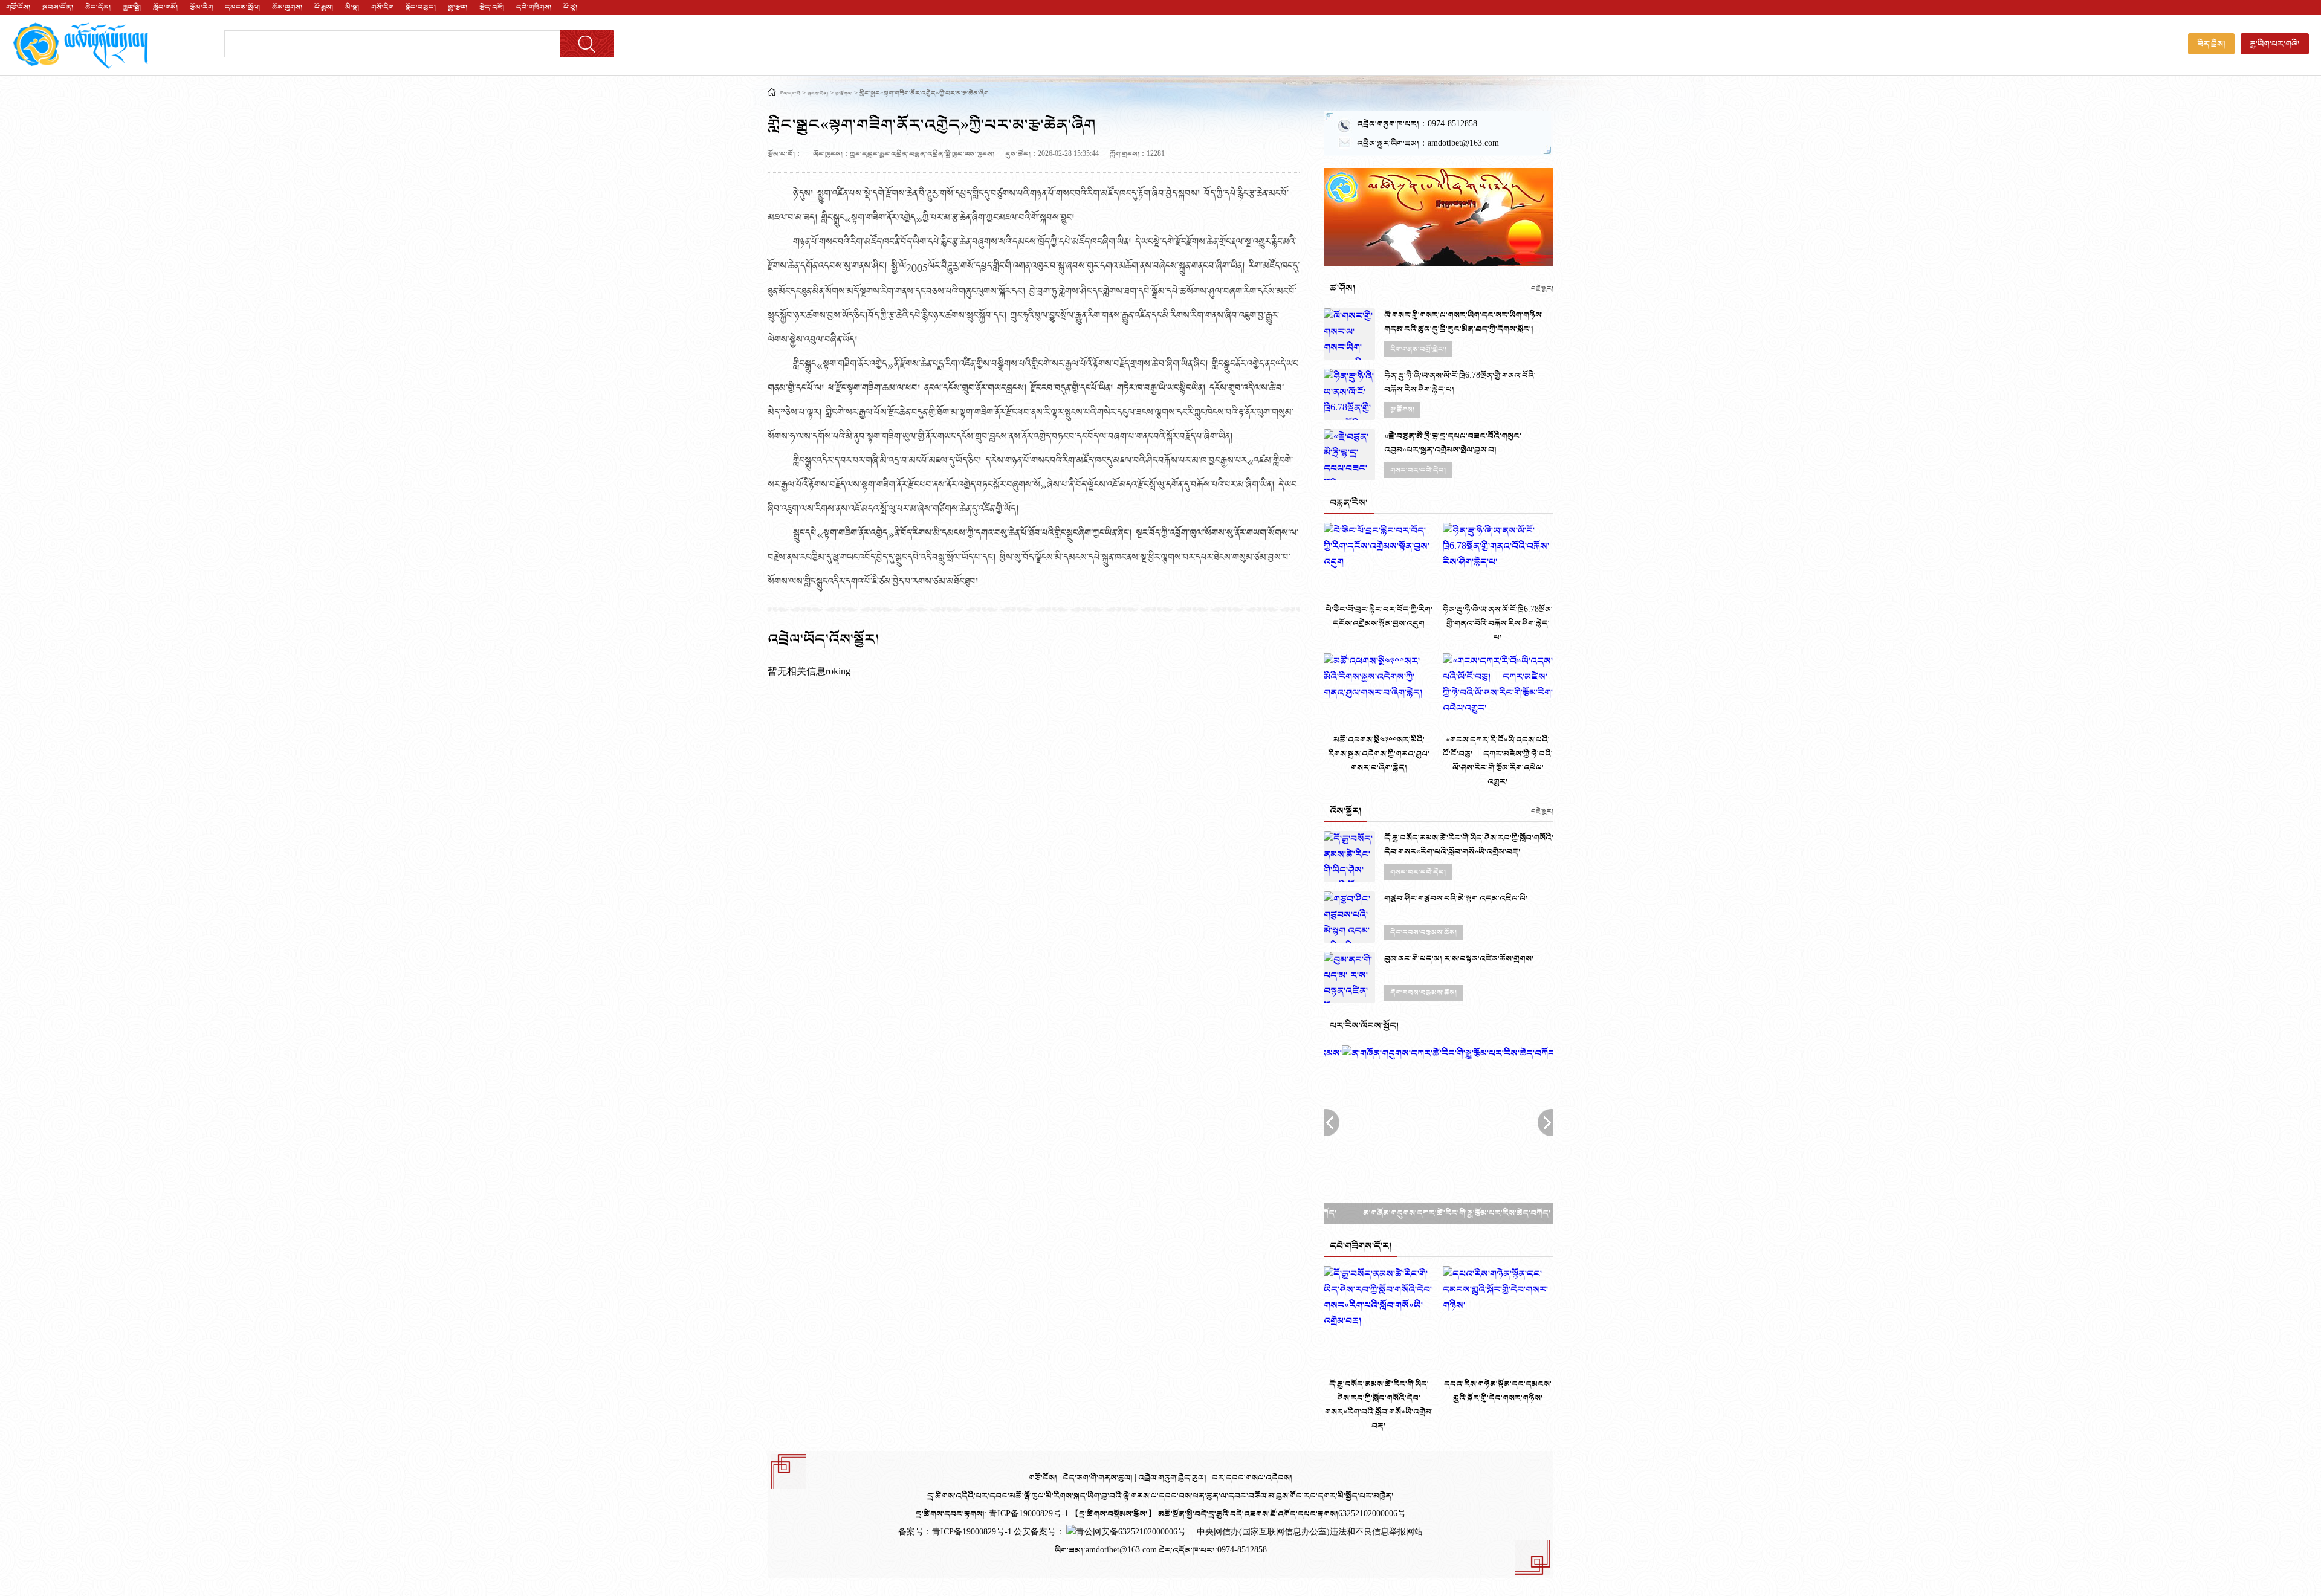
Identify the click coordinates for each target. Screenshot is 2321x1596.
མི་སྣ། (352, 7)
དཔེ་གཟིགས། (534, 7)
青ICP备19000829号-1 (973, 1532)
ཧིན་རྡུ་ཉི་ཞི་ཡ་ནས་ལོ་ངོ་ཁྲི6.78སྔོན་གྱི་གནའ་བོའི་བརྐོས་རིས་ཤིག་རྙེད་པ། (1460, 383)
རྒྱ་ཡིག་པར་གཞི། (2275, 44)
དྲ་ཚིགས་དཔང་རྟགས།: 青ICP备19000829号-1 (992, 1514)
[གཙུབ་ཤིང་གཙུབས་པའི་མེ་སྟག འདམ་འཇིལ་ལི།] (1349, 917)
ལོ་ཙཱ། (570, 7)
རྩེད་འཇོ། (492, 7)
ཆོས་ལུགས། (287, 7)
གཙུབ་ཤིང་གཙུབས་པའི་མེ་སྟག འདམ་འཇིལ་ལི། (1456, 898)
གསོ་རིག (382, 7)
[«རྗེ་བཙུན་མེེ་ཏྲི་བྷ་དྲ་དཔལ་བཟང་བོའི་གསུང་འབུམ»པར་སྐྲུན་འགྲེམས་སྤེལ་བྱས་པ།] (1349, 455)
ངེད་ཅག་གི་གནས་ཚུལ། (1099, 1478)
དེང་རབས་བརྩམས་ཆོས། (1423, 932)
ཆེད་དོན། (98, 7)
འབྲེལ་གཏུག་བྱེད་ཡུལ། (1173, 1478)
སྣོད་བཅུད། (421, 7)
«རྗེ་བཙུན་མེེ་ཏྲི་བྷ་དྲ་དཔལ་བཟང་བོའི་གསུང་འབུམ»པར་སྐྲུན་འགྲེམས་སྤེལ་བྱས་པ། (1453, 443)
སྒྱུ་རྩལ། (458, 7)
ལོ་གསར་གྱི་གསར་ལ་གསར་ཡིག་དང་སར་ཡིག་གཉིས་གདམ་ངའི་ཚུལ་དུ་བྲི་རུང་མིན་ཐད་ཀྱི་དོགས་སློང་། (1464, 322)
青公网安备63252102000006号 (1131, 1532)
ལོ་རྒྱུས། (324, 7)
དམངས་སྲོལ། (242, 7)
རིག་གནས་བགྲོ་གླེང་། (1418, 349)
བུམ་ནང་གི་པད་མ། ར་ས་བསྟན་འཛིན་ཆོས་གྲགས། (1459, 959)
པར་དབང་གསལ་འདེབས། (1252, 1478)
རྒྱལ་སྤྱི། (132, 7)
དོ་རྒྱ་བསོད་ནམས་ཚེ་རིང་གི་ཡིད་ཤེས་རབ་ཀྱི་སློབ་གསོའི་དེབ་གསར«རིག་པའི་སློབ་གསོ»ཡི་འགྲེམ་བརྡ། (1469, 845)
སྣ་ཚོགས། (844, 94)
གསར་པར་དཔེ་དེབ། (1418, 470)
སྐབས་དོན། (58, 7)
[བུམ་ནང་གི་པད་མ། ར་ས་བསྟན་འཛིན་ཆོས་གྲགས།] (1349, 977)
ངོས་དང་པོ (790, 94)
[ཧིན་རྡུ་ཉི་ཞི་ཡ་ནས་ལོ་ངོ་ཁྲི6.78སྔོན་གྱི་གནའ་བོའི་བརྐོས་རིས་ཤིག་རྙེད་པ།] (1349, 394)
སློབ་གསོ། (165, 7)
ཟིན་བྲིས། (2211, 44)
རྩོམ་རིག (201, 7)
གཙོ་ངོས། (18, 7)
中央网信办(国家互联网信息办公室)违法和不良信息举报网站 (1310, 1532)
